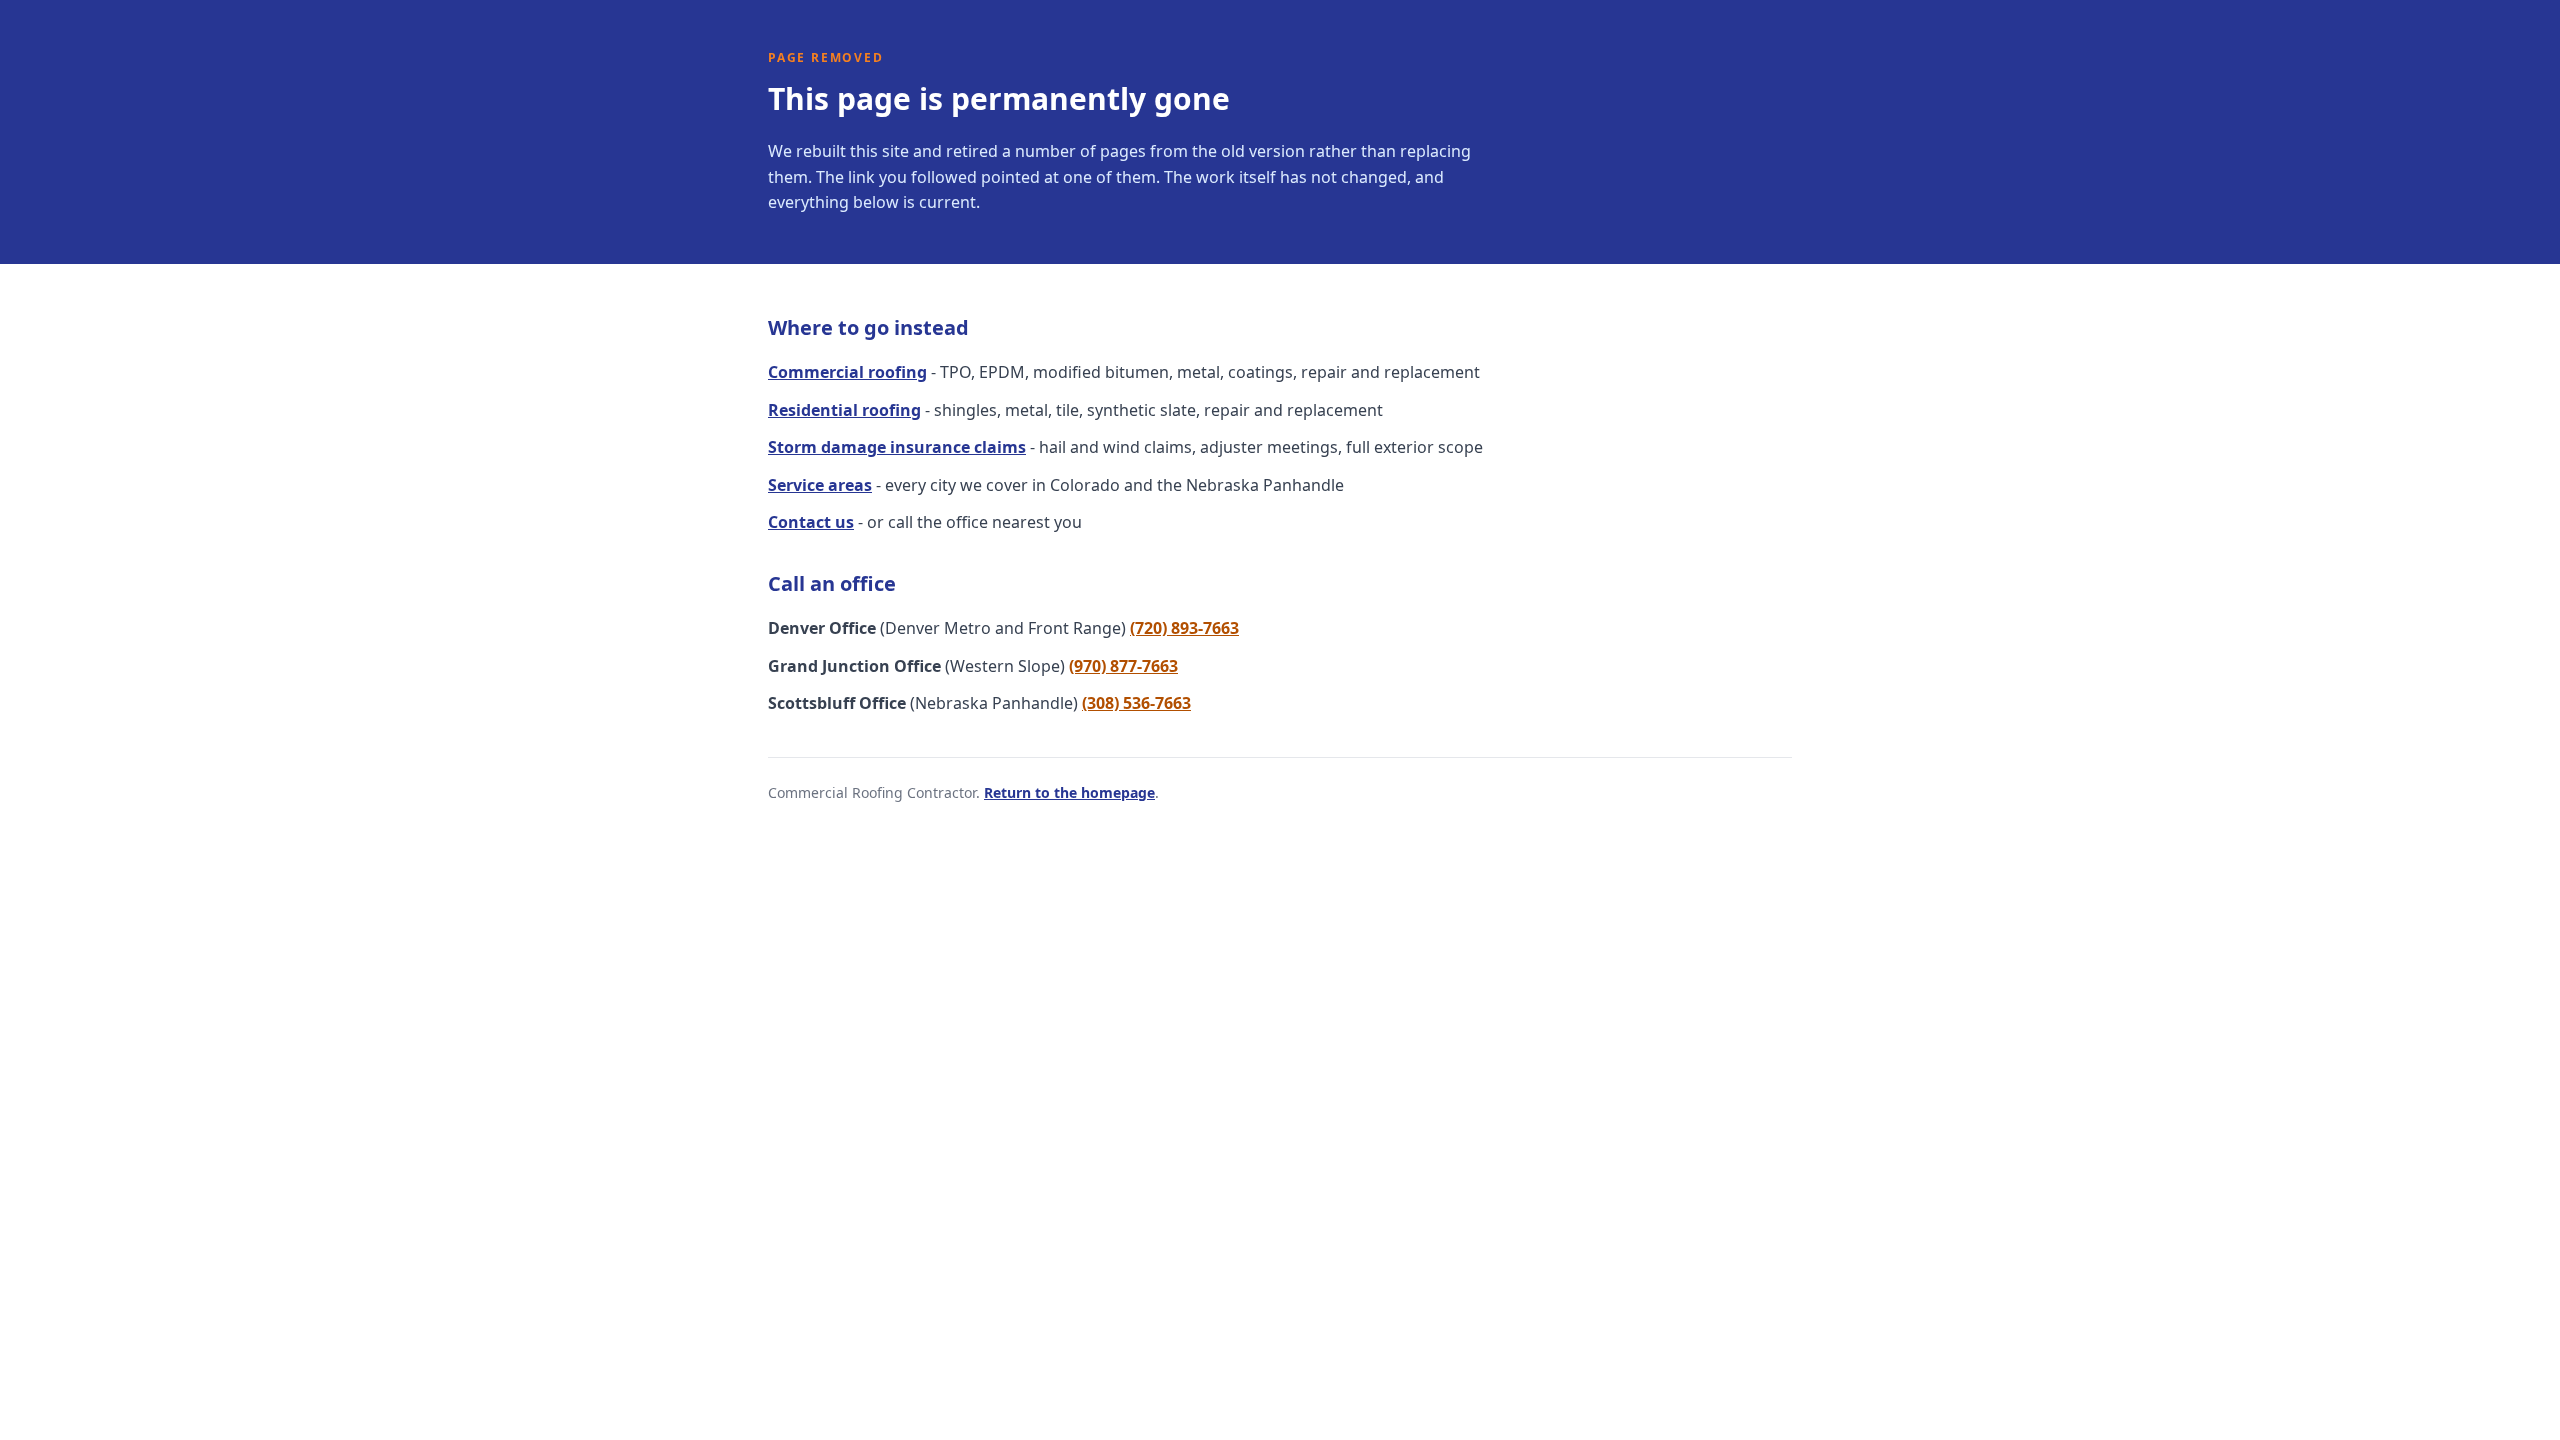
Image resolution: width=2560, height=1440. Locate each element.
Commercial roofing (847, 372)
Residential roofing (844, 410)
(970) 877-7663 (1123, 666)
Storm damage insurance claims (897, 447)
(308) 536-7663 (1136, 703)
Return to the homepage (1069, 792)
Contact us (811, 522)
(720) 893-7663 (1184, 628)
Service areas (820, 485)
